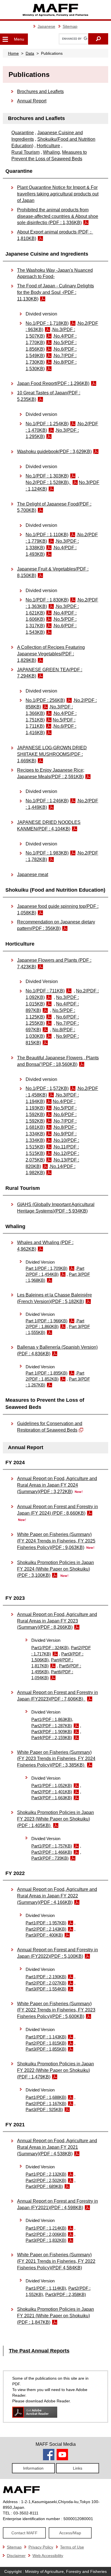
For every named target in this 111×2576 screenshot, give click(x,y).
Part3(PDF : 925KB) (44, 2110)
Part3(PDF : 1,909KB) (52, 1732)
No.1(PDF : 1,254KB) (47, 424)
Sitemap (70, 26)
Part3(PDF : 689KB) (44, 2186)
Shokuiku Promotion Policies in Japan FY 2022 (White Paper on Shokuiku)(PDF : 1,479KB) (55, 2070)
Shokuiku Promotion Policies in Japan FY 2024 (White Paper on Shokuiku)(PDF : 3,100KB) (55, 1569)
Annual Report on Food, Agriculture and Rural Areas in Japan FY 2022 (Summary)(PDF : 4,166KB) (57, 1896)
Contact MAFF (24, 2533)
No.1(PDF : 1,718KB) (47, 323)
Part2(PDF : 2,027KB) (46, 1983)
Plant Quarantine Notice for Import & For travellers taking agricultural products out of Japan (58, 194)
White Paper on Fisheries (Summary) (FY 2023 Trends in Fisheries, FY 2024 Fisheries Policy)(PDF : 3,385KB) (56, 1759)
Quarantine (23, 133)
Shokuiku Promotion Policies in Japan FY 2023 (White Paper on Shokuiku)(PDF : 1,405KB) (55, 1819)
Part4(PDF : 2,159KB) (52, 1738)
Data (30, 53)
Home (13, 53)
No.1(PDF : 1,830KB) (47, 600)
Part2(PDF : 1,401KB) (52, 1792)
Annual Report (32, 101)
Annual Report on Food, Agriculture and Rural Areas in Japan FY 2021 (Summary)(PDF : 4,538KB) (57, 2147)
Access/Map (70, 2533)
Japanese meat (33, 875)
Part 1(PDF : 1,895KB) (47, 1373)
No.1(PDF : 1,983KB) (47, 853)
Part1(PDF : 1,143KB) (46, 2037)
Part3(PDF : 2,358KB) (66, 2295)
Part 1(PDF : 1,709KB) (47, 1268)
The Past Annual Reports (39, 2351)
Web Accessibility (48, 2556)
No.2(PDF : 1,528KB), (48, 482)
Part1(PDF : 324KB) (50, 1648)
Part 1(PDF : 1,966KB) (47, 1321)
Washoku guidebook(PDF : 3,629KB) (54, 452)
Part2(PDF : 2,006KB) (46, 2234)
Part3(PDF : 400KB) (44, 1935)
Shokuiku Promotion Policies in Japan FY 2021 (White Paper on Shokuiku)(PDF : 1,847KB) (55, 2316)
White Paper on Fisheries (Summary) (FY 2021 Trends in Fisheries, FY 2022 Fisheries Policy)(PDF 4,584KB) (56, 2261)
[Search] (98, 39)
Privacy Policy (41, 2547)
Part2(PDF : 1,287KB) (52, 1726)
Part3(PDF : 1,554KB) (46, 1989)
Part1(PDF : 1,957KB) (46, 1923)
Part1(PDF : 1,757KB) (52, 1846)
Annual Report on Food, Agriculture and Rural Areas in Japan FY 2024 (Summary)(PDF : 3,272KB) (57, 1485)
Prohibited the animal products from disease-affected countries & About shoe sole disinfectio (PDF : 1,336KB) (58, 216)
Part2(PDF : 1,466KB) (52, 1852)
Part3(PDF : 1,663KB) (52, 1798)
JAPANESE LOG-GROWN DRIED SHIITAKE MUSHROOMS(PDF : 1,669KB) (52, 754)
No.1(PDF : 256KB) (45, 700)
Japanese (46, 26)
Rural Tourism (25, 152)
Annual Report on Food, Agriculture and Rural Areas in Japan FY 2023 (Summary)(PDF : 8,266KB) (57, 1621)
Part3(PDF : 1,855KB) (46, 2049)
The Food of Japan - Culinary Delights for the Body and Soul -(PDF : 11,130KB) (55, 292)
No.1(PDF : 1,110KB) (47, 535)
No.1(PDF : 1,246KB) (47, 801)
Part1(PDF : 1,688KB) (46, 2097)
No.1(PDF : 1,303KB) (47, 476)
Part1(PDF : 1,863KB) (52, 1720)
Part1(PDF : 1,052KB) (52, 1786)
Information (33, 2468)
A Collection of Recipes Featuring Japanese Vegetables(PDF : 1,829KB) (51, 654)
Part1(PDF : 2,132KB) (46, 2174)
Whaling (51, 152)
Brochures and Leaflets (40, 91)
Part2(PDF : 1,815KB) (46, 2043)
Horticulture (48, 146)
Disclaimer (16, 2556)
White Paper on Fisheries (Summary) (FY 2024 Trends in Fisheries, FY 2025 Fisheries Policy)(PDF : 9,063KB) (56, 1541)
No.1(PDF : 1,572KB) (47, 1088)
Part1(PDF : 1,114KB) (46, 2288)
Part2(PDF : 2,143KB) (46, 1929)
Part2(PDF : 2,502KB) (46, 2181)
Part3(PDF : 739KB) (50, 1858)
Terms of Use (72, 2547)
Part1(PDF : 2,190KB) (46, 1977)
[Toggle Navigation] (5, 39)
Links (78, 2468)
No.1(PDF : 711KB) (45, 991)
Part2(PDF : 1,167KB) (46, 2104)
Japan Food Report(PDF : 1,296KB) (53, 383)
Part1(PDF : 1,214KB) (46, 2228)
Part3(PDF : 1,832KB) (46, 2240)
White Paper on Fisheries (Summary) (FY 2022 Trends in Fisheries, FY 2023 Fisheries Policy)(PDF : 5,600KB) (56, 2010)
